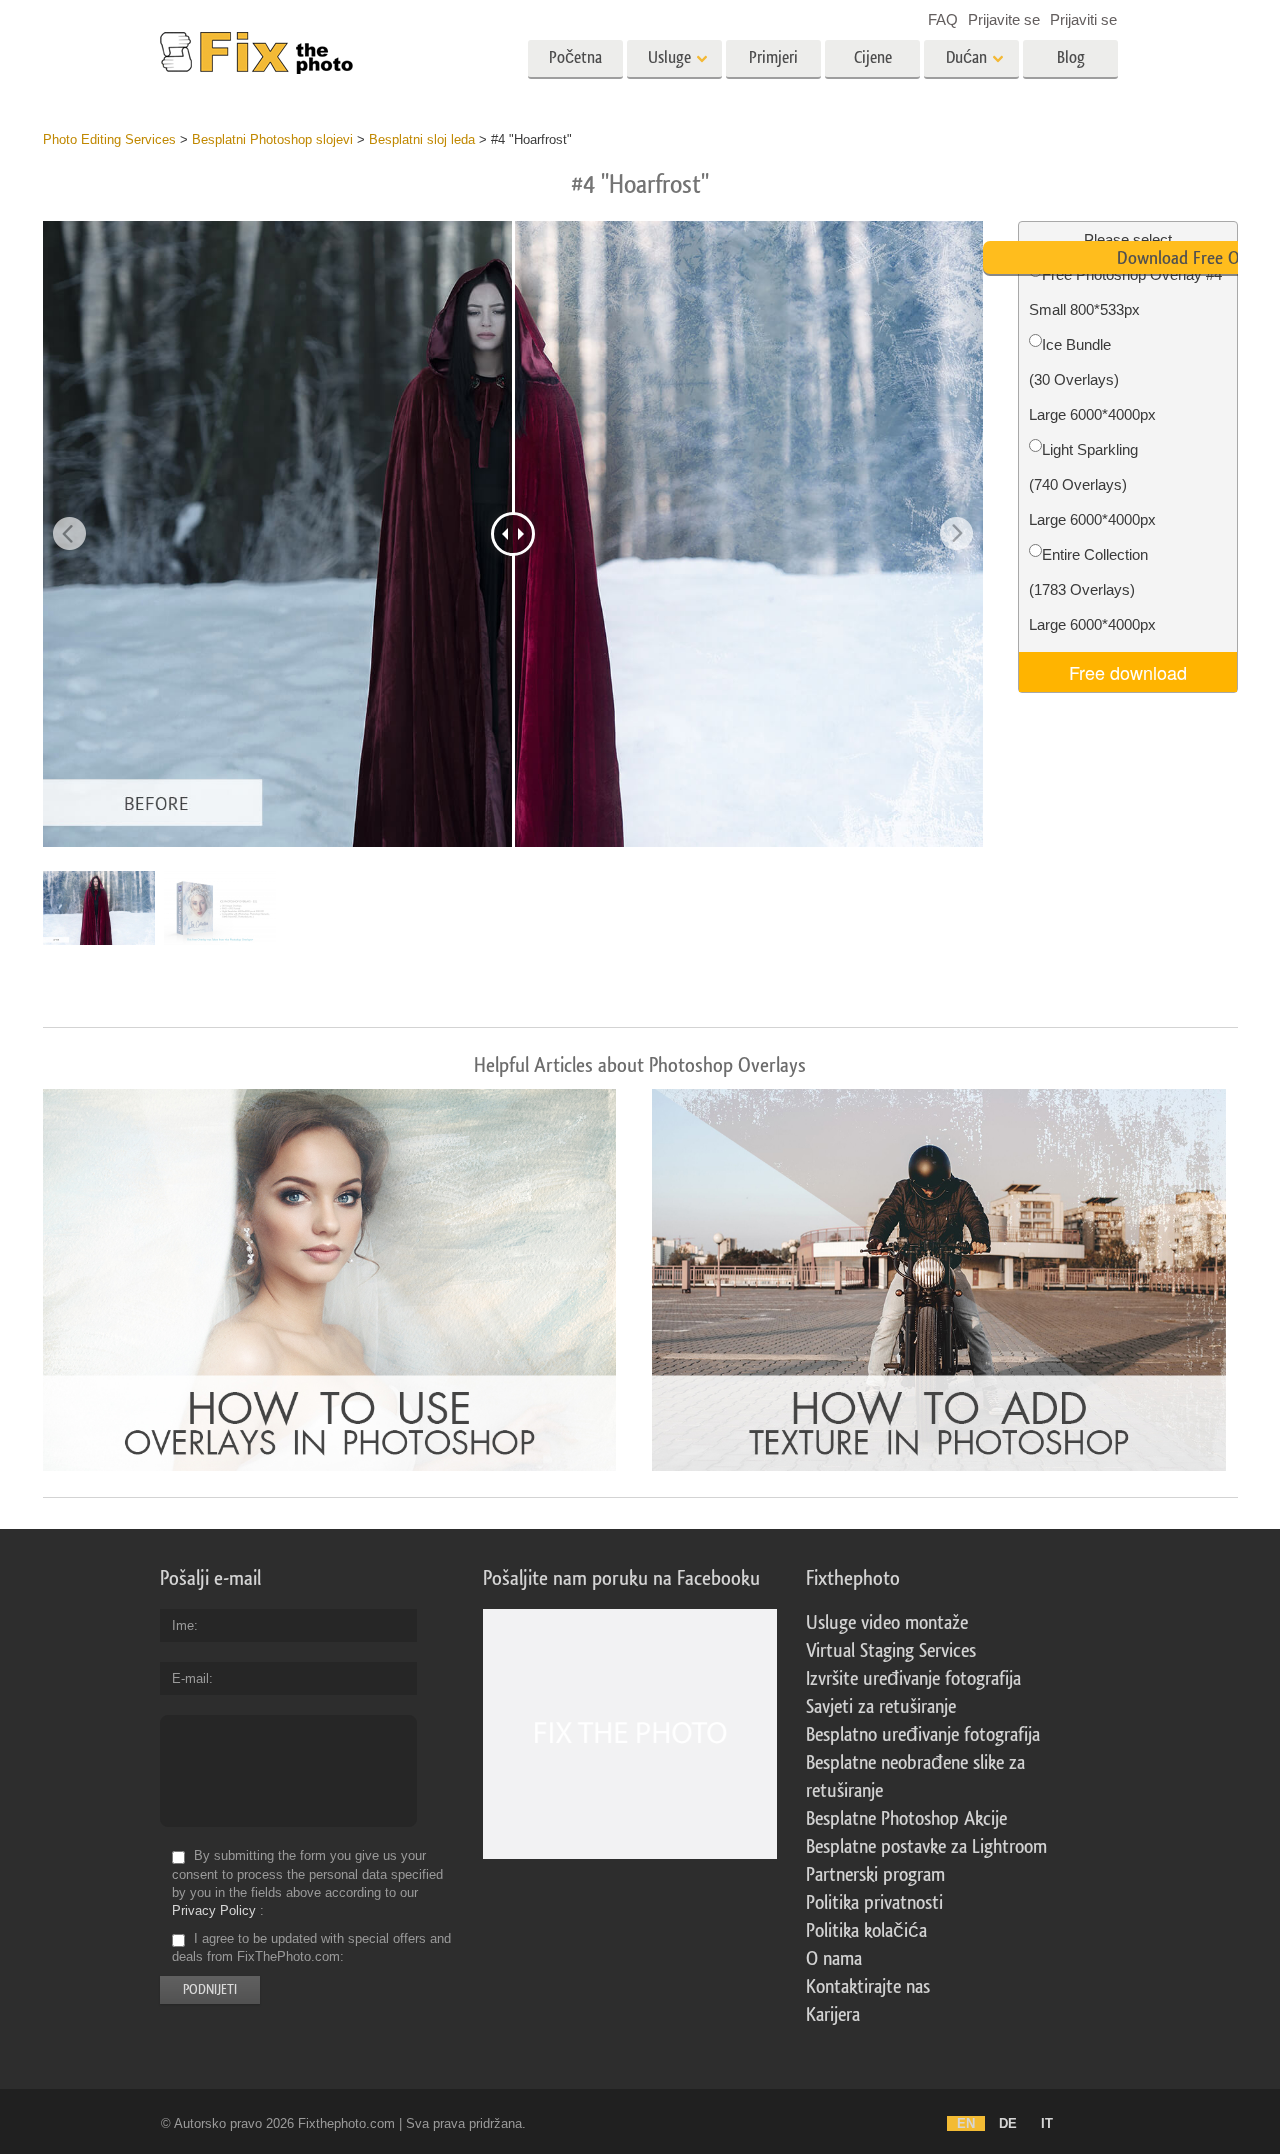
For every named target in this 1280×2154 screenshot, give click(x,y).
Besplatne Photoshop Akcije (906, 1819)
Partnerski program (875, 1875)
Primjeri (773, 57)
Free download (1128, 672)
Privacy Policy (214, 1910)
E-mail (190, 1678)
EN (966, 2123)
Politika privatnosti (874, 1903)
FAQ (943, 19)
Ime (183, 1625)
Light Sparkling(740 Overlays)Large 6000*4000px (1092, 484)
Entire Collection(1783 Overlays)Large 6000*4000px (1092, 589)
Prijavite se (1004, 19)
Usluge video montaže (887, 1623)
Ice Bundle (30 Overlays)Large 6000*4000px (1092, 379)
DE (1008, 2123)
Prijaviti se (1083, 19)
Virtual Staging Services (891, 1651)
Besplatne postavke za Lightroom (926, 1847)
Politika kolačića (866, 1931)
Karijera (833, 2015)
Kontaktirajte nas (868, 1987)
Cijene (873, 57)
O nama (834, 1959)
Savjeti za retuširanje (881, 1707)
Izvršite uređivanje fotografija (913, 1679)
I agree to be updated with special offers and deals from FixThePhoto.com (311, 1947)
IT (1047, 2123)
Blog (1071, 57)
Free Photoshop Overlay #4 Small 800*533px (1125, 292)
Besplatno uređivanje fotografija (923, 1735)
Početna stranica (575, 64)
